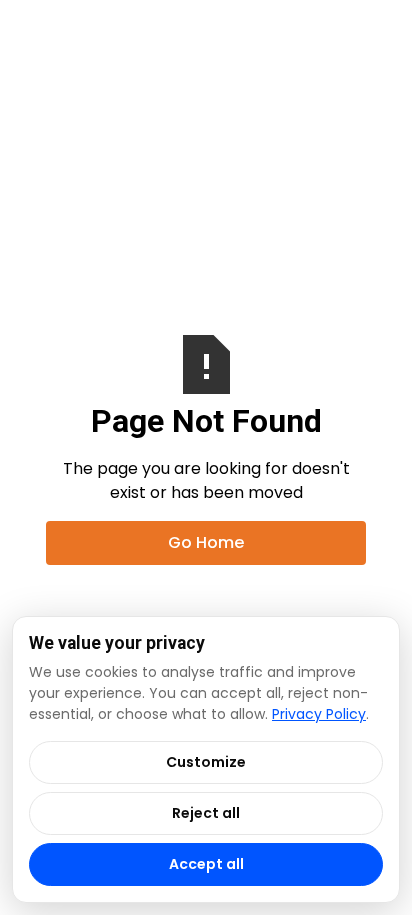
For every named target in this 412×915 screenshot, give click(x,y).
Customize (206, 762)
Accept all (206, 864)
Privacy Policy (319, 714)
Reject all (206, 813)
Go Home (206, 542)
